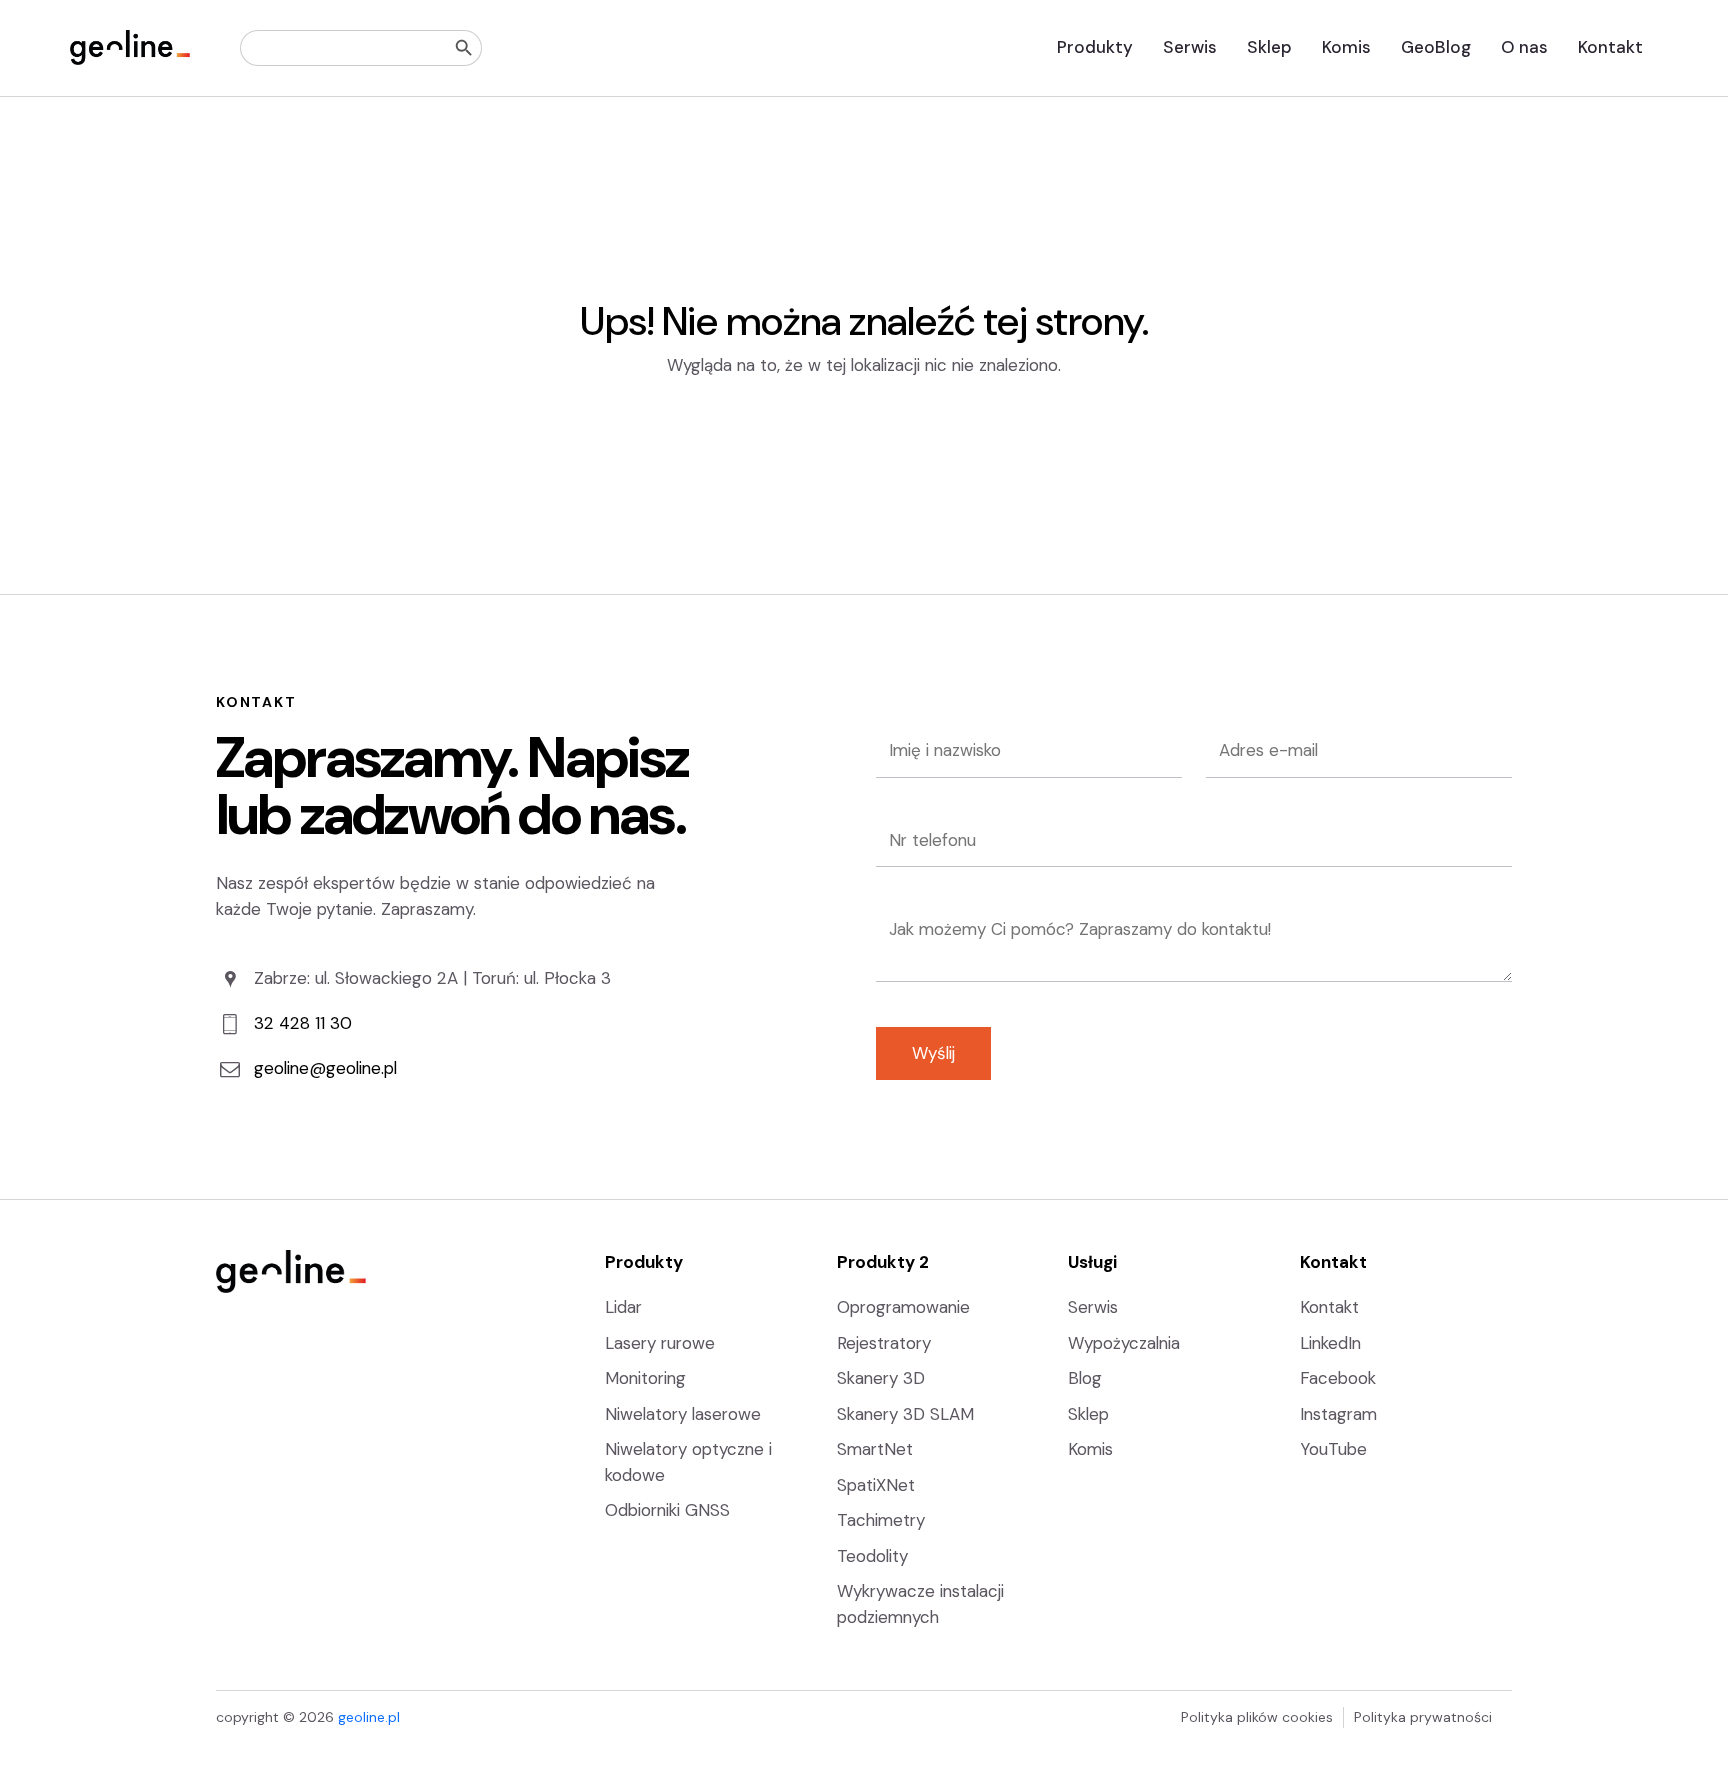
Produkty (1095, 47)
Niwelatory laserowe (683, 1414)
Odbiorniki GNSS (667, 1510)
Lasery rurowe (660, 1343)
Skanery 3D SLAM (905, 1414)
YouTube (1333, 1449)
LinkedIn (1330, 1343)
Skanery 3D (881, 1378)
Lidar (623, 1307)
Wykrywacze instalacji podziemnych (920, 1604)
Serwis (1190, 47)
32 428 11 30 (303, 1023)
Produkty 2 (883, 1262)
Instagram (1338, 1414)
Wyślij (933, 1053)
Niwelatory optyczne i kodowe (688, 1462)
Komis (1346, 47)
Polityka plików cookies (1257, 1717)
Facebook (1338, 1378)
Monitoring (645, 1378)
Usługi (1092, 1262)
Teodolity (872, 1556)
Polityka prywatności (1423, 1717)
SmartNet (875, 1449)
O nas (1524, 47)
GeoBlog (1436, 47)
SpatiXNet (876, 1485)
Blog (1085, 1378)
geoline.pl (369, 1717)
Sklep (1269, 47)
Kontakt (1610, 47)
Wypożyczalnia (1124, 1343)
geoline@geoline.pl (325, 1068)
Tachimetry (881, 1520)
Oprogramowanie (903, 1307)
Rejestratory (884, 1343)
